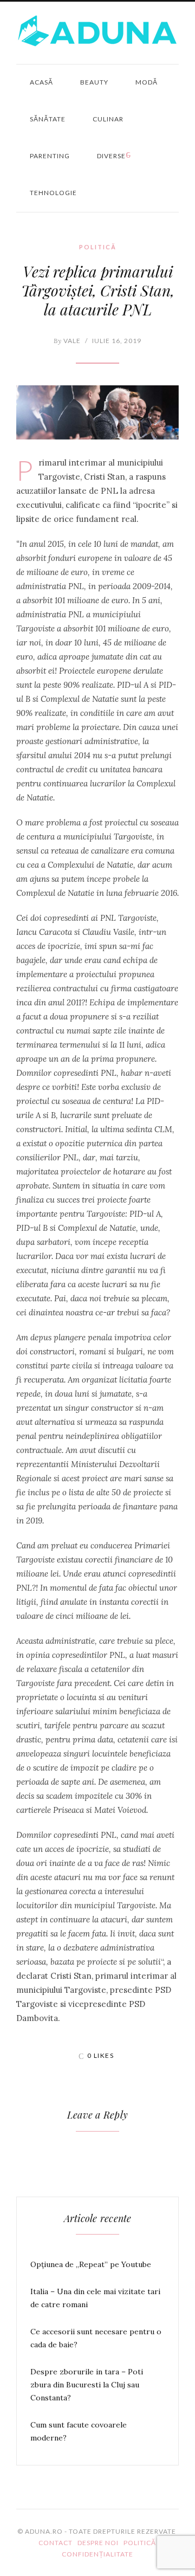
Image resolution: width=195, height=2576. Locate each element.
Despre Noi (98, 2543)
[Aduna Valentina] (97, 31)
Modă (147, 82)
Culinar (108, 119)
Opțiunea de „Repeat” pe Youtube (91, 2264)
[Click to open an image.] (97, 412)
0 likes (101, 2055)
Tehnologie (53, 193)
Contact (56, 2543)
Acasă (41, 82)
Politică (98, 247)
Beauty (94, 82)
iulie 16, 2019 (117, 341)
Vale (67, 341)
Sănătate (48, 119)
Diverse (111, 156)
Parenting (50, 156)
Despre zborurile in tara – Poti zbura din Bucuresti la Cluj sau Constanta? (87, 2385)
